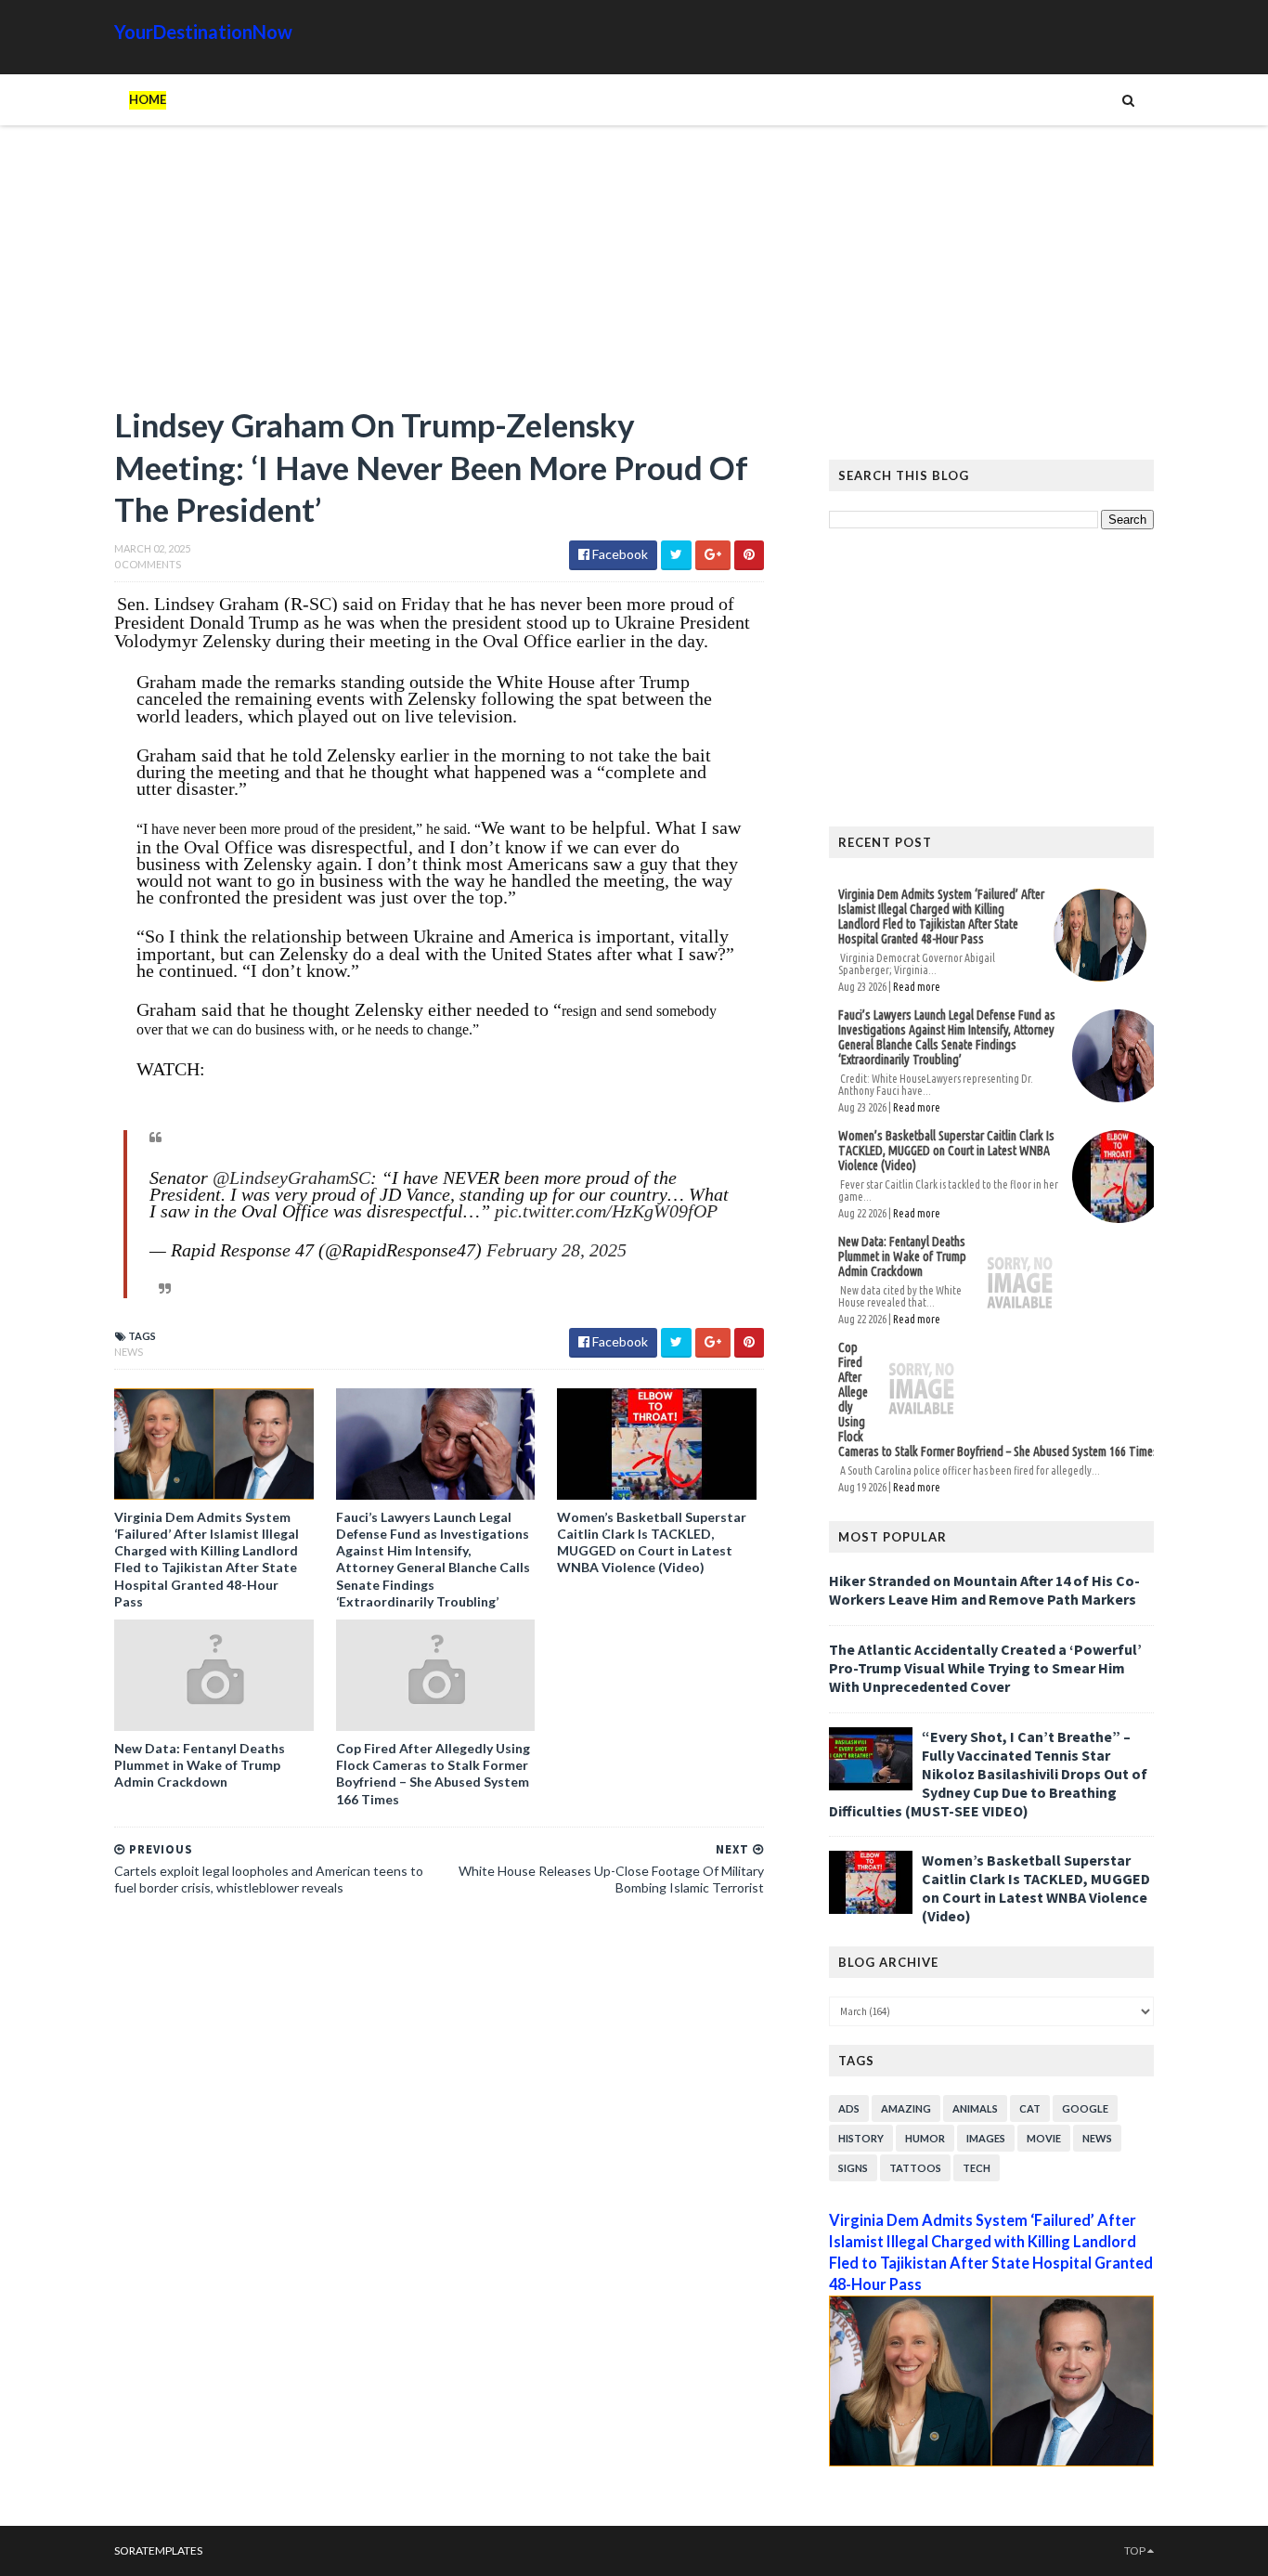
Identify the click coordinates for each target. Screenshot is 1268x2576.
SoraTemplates (158, 2550)
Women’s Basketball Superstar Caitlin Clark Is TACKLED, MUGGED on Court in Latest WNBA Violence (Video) (652, 1542)
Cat (1030, 2108)
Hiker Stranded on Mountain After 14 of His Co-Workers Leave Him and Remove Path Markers (984, 1590)
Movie (1044, 2138)
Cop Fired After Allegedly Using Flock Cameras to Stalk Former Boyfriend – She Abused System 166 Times (433, 1774)
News (129, 1352)
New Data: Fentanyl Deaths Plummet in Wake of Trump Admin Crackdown (200, 1765)
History (861, 2138)
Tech (977, 2168)
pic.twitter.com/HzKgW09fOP (606, 1211)
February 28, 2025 (556, 1250)
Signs (853, 2168)
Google (1085, 2108)
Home (148, 99)
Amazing (906, 2108)
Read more (917, 987)
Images (986, 2138)
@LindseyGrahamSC (291, 1177)
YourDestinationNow (203, 32)
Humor (925, 2138)
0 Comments (148, 564)
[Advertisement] (439, 274)
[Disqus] (439, 2166)
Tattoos (915, 2168)
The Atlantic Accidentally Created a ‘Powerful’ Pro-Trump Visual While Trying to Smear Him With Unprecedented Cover (985, 1668)
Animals (975, 2108)
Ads (849, 2108)
